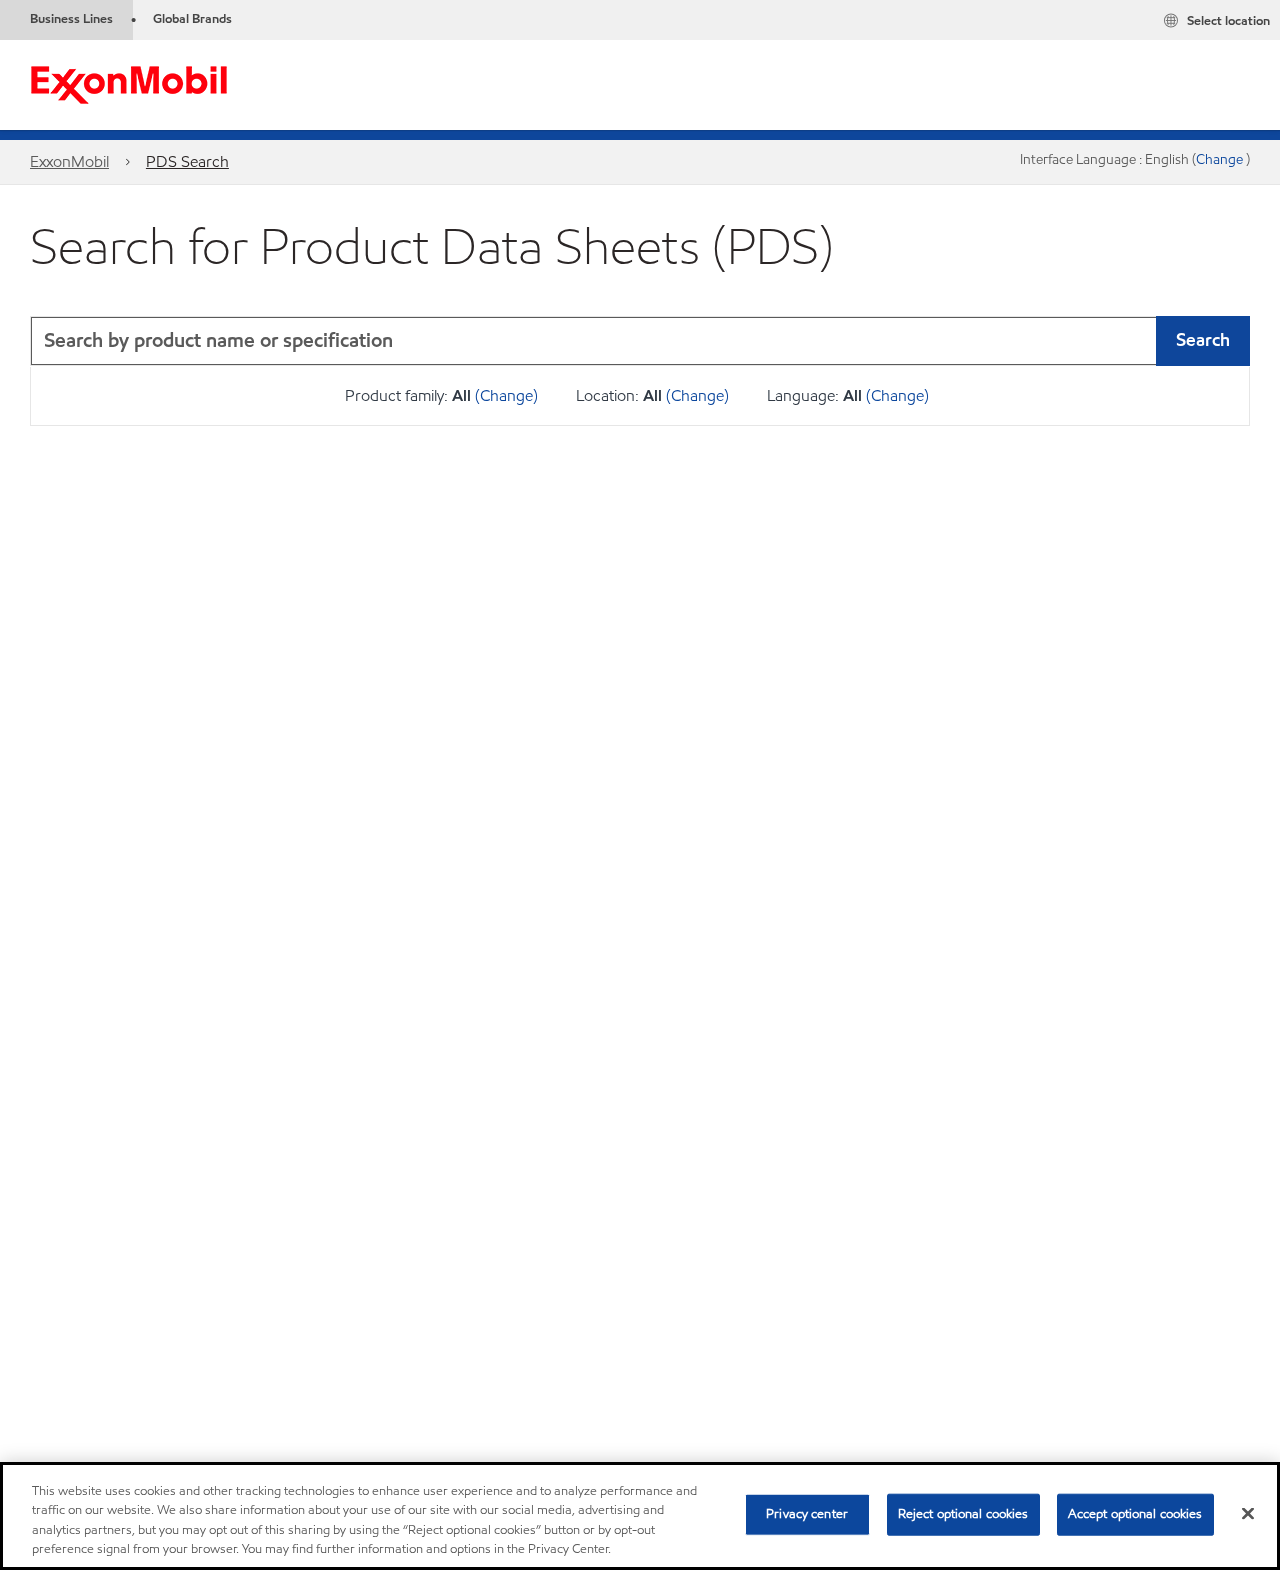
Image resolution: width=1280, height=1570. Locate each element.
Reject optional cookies (963, 1514)
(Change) (506, 395)
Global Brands (192, 19)
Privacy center (807, 1514)
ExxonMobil (69, 161)
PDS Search (187, 161)
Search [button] (1203, 339)
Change (1221, 159)
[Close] (1248, 1513)
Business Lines (71, 19)
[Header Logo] (129, 83)
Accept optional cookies (1135, 1514)
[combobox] (640, 341)
